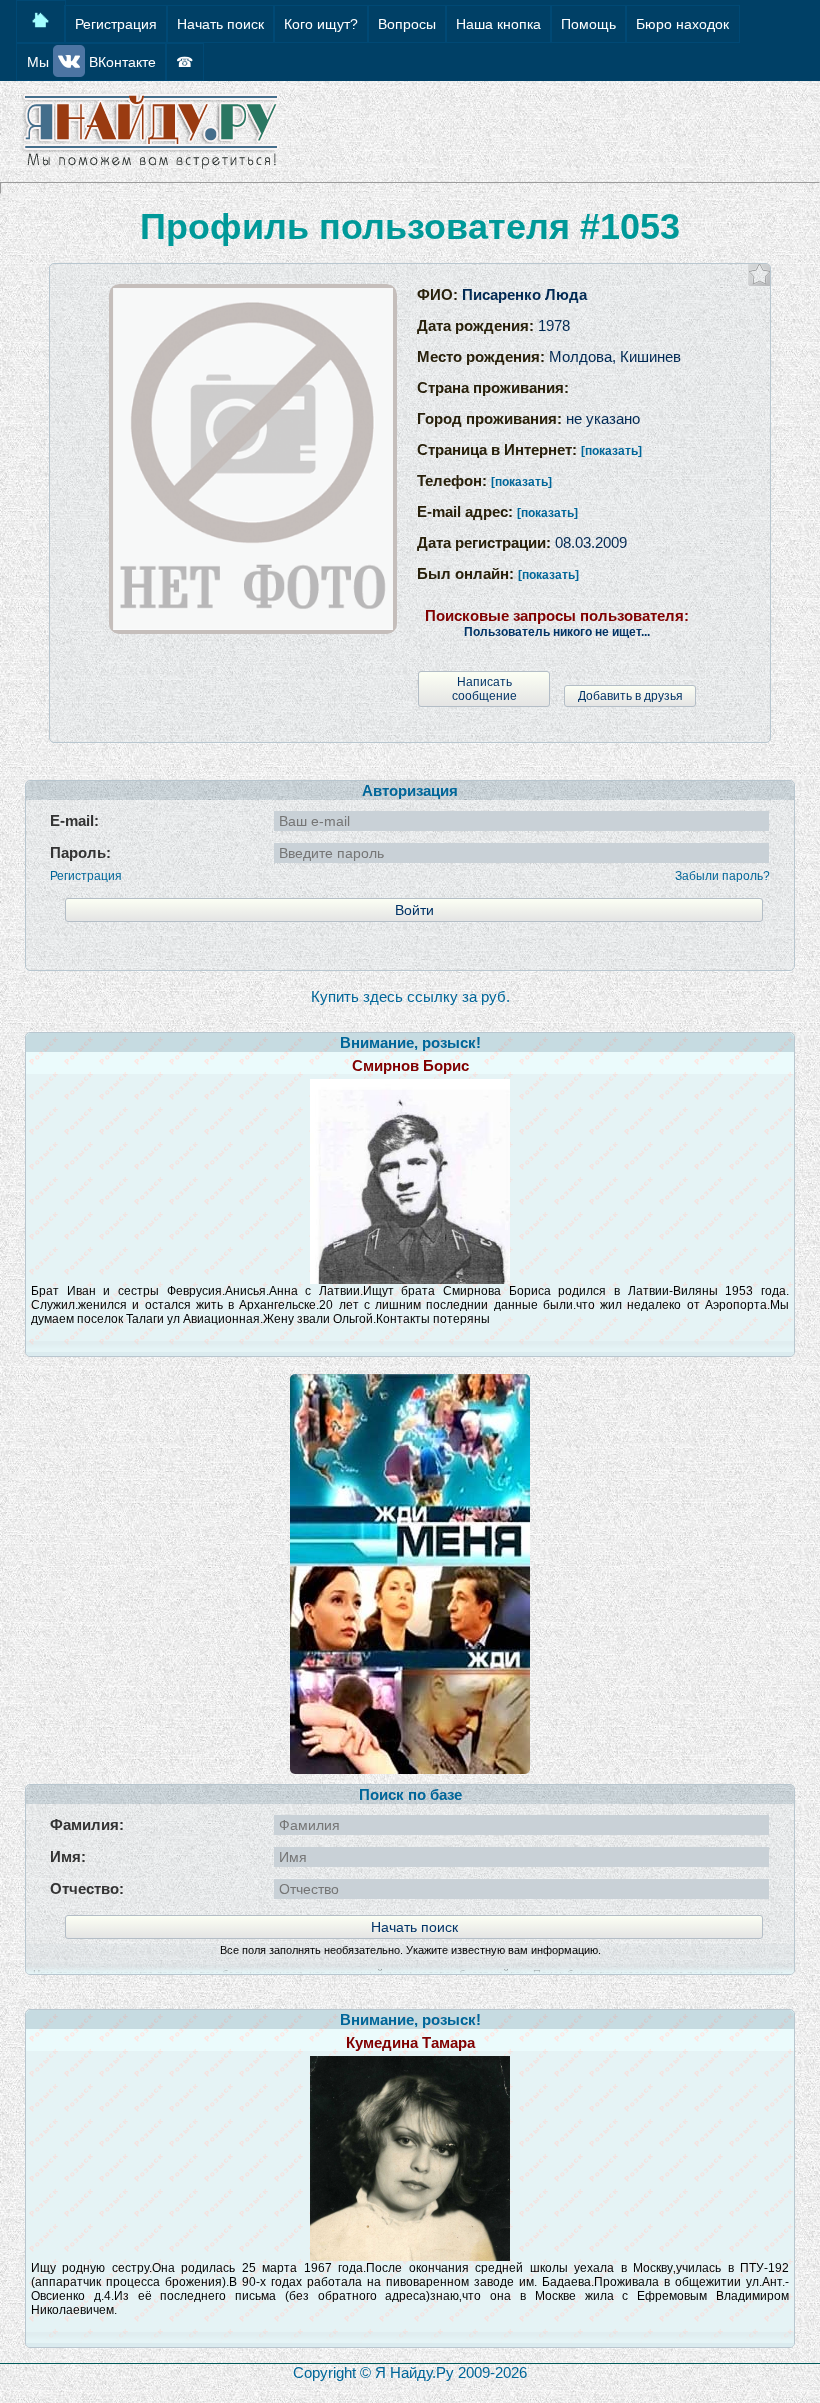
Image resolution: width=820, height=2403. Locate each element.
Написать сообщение (484, 689)
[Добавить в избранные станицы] (759, 274)
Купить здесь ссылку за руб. (410, 996)
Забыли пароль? (722, 876)
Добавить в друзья (630, 696)
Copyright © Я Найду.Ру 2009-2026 (410, 2372)
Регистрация (86, 876)
